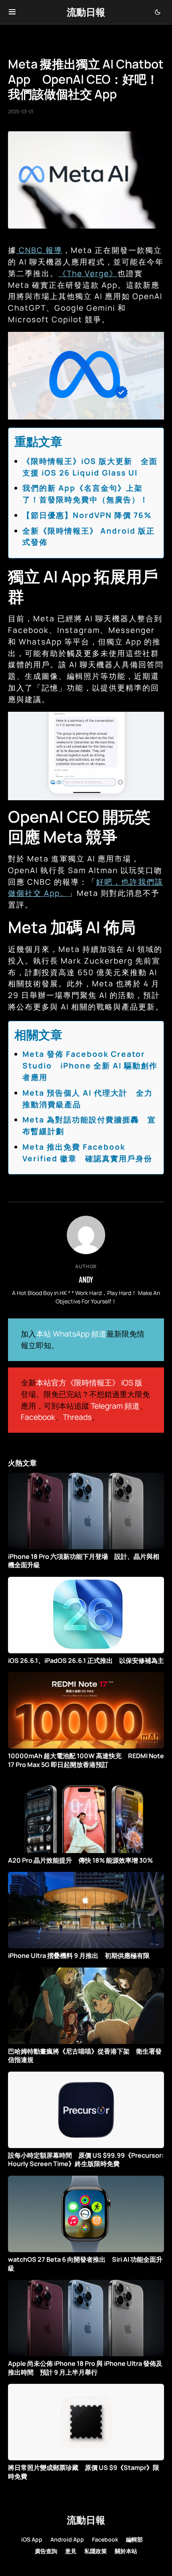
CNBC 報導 (39, 250)
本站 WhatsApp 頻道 (71, 1334)
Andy (86, 1279)
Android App (67, 2539)
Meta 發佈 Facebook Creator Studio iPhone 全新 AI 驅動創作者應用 (90, 1066)
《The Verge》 (88, 273)
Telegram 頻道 (115, 1406)
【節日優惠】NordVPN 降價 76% (87, 515)
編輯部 (134, 2539)
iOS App (32, 2539)
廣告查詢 (46, 2551)
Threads (77, 1417)
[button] (12, 12)
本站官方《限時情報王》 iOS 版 (89, 1383)
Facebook (38, 1417)
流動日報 (86, 12)
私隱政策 (96, 2551)
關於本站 (126, 2551)
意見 (71, 2551)
